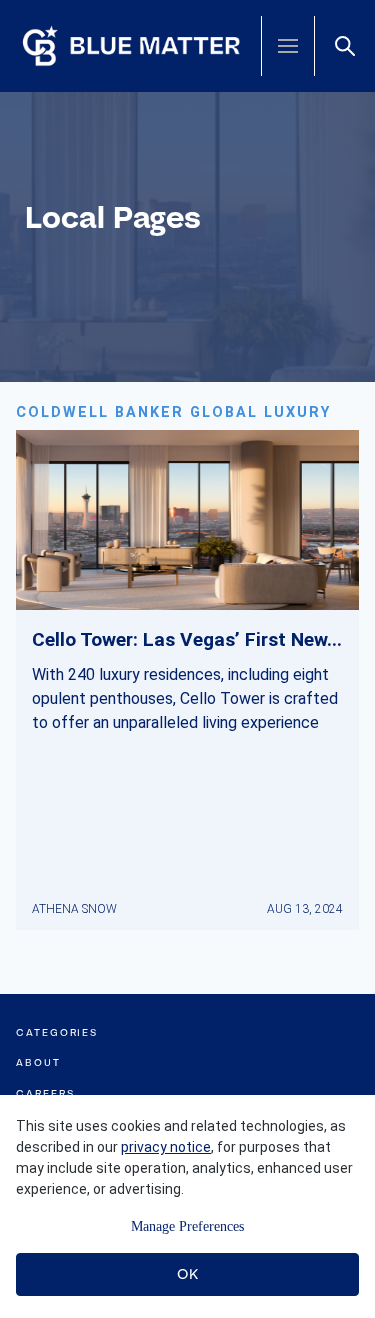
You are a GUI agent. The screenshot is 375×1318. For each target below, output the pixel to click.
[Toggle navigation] (288, 46)
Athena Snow (74, 909)
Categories (57, 1032)
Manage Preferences (187, 1226)
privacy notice (166, 1147)
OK (187, 1274)
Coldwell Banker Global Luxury (173, 412)
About (38, 1062)
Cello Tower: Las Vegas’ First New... (187, 639)
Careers (45, 1093)
